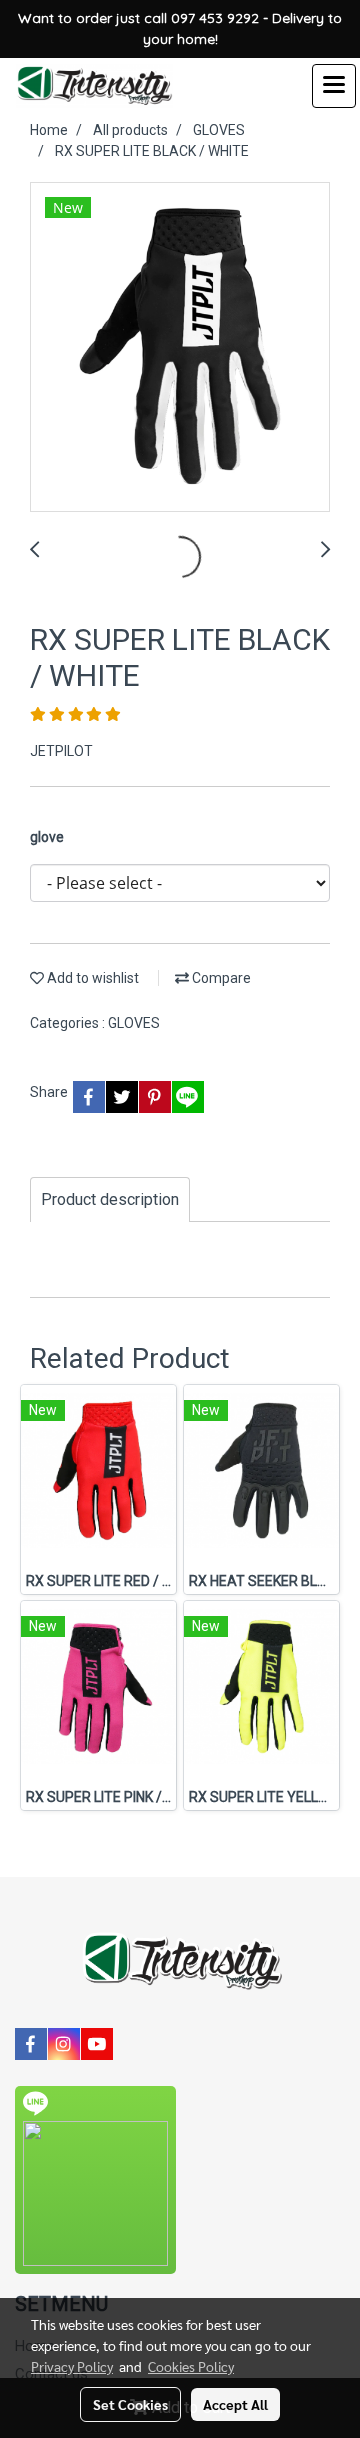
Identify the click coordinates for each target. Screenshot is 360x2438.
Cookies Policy (191, 2366)
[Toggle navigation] (334, 86)
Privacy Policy (72, 2366)
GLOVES (134, 1023)
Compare (220, 978)
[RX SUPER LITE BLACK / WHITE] (180, 348)
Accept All (235, 2404)
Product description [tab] (110, 1199)
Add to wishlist (91, 978)
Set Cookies (130, 2404)
